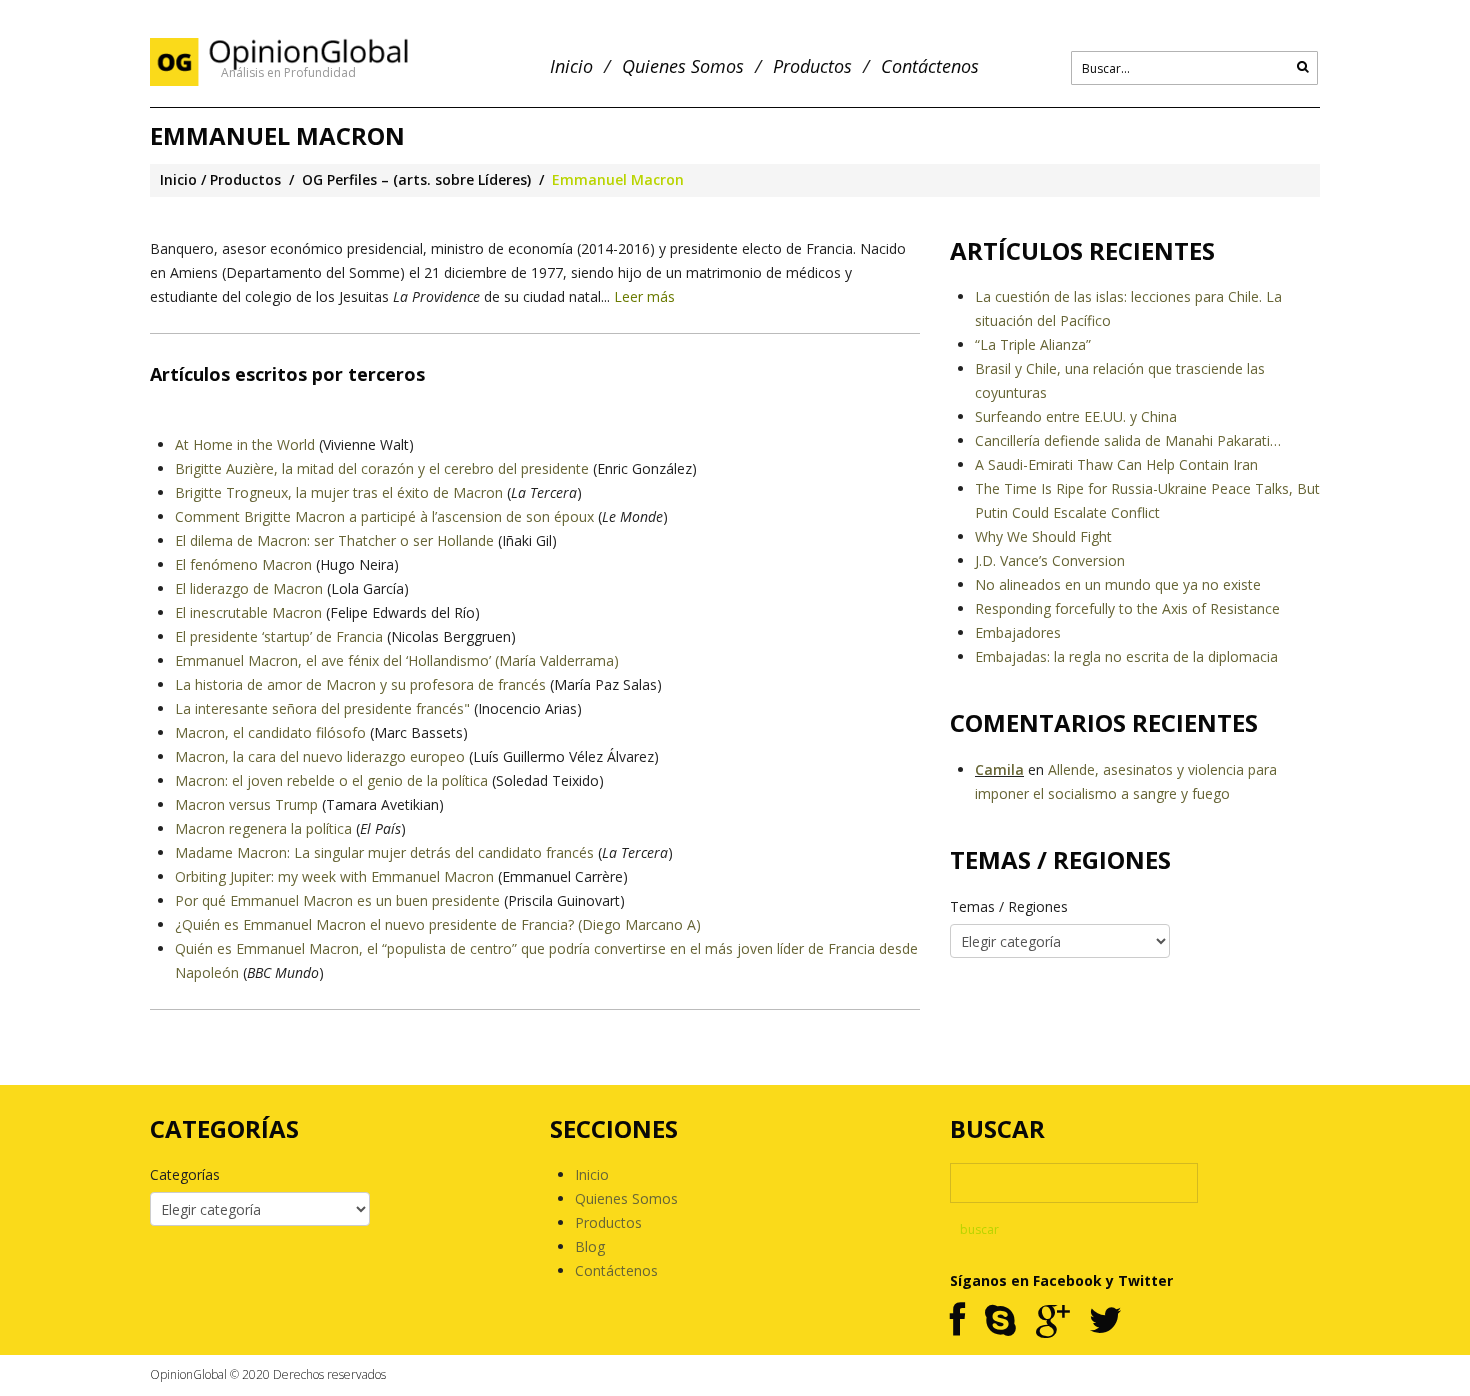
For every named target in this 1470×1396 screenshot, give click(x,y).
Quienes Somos (683, 66)
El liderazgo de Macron (249, 588)
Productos (812, 66)
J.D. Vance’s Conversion (1050, 560)
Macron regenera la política (263, 828)
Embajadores (1018, 632)
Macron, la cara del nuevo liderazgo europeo (320, 756)
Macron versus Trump (246, 804)
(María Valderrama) (555, 660)
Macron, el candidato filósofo (270, 732)
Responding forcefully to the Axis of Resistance (1127, 608)
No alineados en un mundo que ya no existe (1118, 584)
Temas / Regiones (1009, 906)
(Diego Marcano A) (637, 924)
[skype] (1000, 1321)
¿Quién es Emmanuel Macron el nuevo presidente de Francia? (374, 924)
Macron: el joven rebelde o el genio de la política (331, 780)
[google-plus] (1052, 1321)
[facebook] (957, 1321)
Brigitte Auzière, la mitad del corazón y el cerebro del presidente (382, 468)
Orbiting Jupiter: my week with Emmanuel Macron (334, 876)
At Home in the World (245, 444)
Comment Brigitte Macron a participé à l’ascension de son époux (384, 516)
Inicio (571, 66)
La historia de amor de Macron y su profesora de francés (360, 684)
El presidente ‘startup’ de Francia (279, 636)
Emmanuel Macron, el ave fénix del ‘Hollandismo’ (333, 660)
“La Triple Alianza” (1033, 344)
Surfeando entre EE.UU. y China (1076, 416)
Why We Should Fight (1043, 536)
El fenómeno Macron (243, 564)
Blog (590, 1246)
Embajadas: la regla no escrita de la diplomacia (1126, 656)
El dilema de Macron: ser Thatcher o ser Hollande (334, 540)
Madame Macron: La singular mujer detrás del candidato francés (384, 852)
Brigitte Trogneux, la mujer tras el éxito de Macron (339, 492)
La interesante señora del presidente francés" (322, 708)
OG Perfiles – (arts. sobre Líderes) (416, 179)
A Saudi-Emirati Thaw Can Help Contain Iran (1116, 464)
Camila (999, 769)
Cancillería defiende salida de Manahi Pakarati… (1128, 440)
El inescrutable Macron (248, 612)
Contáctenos (930, 66)
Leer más (644, 296)
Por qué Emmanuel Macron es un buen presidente (337, 900)
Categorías (185, 1174)
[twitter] (1105, 1321)
